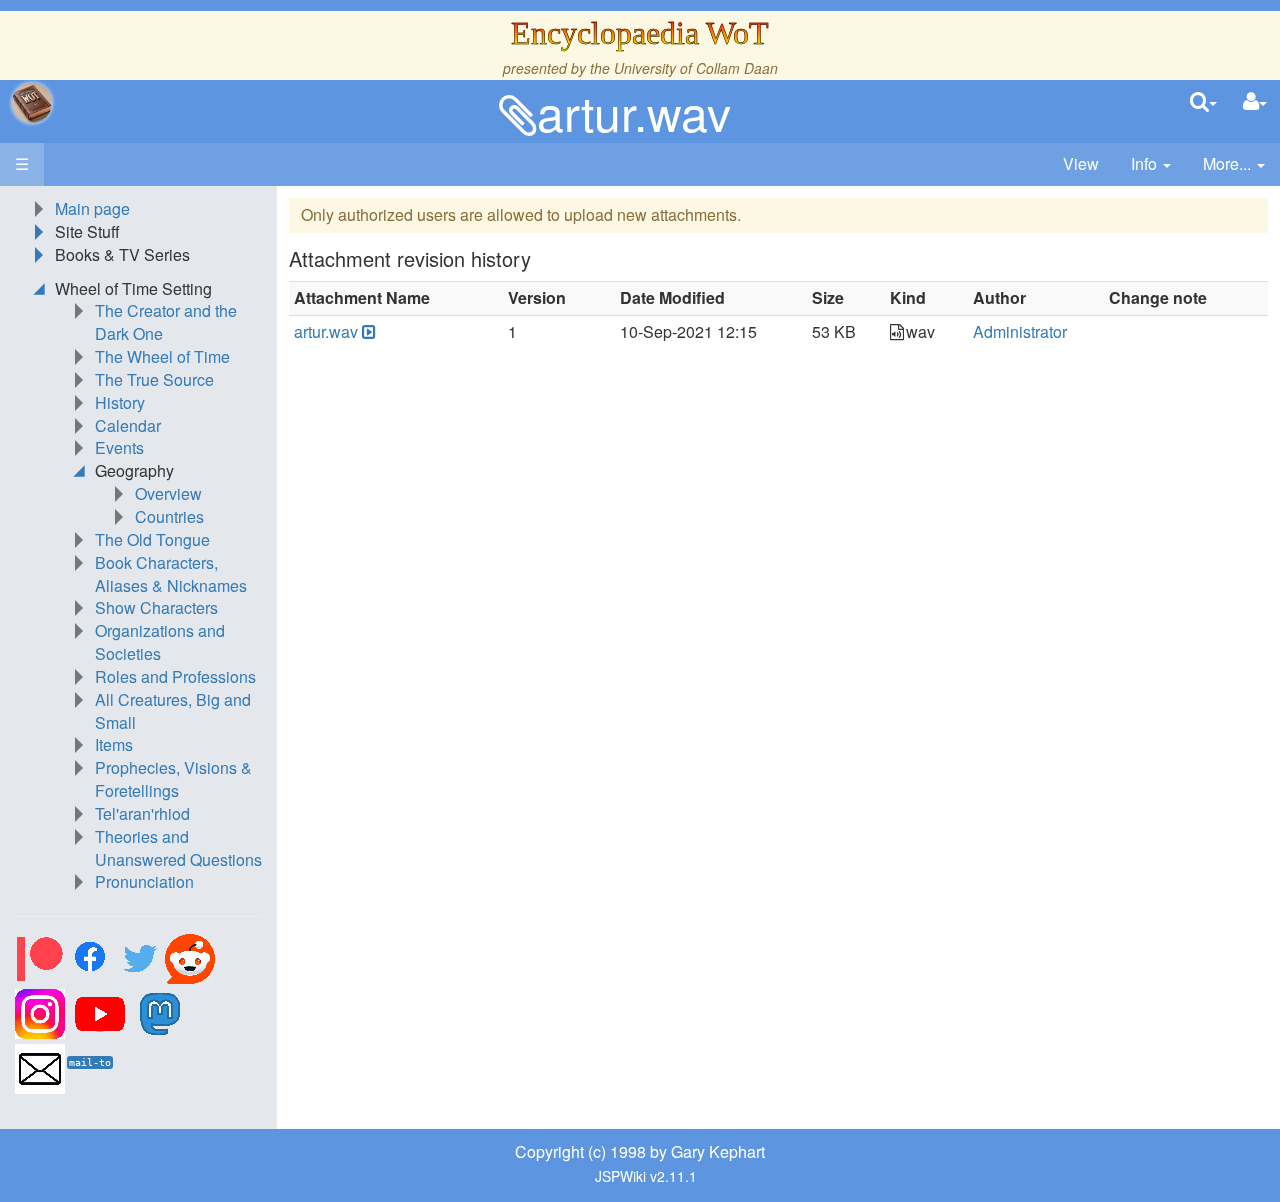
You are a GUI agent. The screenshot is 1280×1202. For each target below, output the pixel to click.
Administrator (1020, 331)
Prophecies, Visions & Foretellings (173, 779)
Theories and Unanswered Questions (178, 848)
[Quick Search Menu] (1203, 102)
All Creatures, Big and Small (173, 711)
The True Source (154, 379)
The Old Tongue (152, 539)
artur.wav (634, 111)
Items (114, 744)
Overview (168, 493)
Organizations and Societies (160, 642)
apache (32, 103)
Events (119, 447)
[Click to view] (367, 332)
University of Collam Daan (696, 68)
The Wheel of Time (162, 356)
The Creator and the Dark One (166, 322)
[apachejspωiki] (32, 103)
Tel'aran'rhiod (142, 813)
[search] (1203, 102)
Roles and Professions (175, 676)
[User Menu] (1255, 102)
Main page (92, 208)
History (120, 402)
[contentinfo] (1151, 164)
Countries (169, 516)
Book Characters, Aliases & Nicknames (171, 574)
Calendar (128, 425)
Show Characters (156, 607)
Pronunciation (144, 881)
